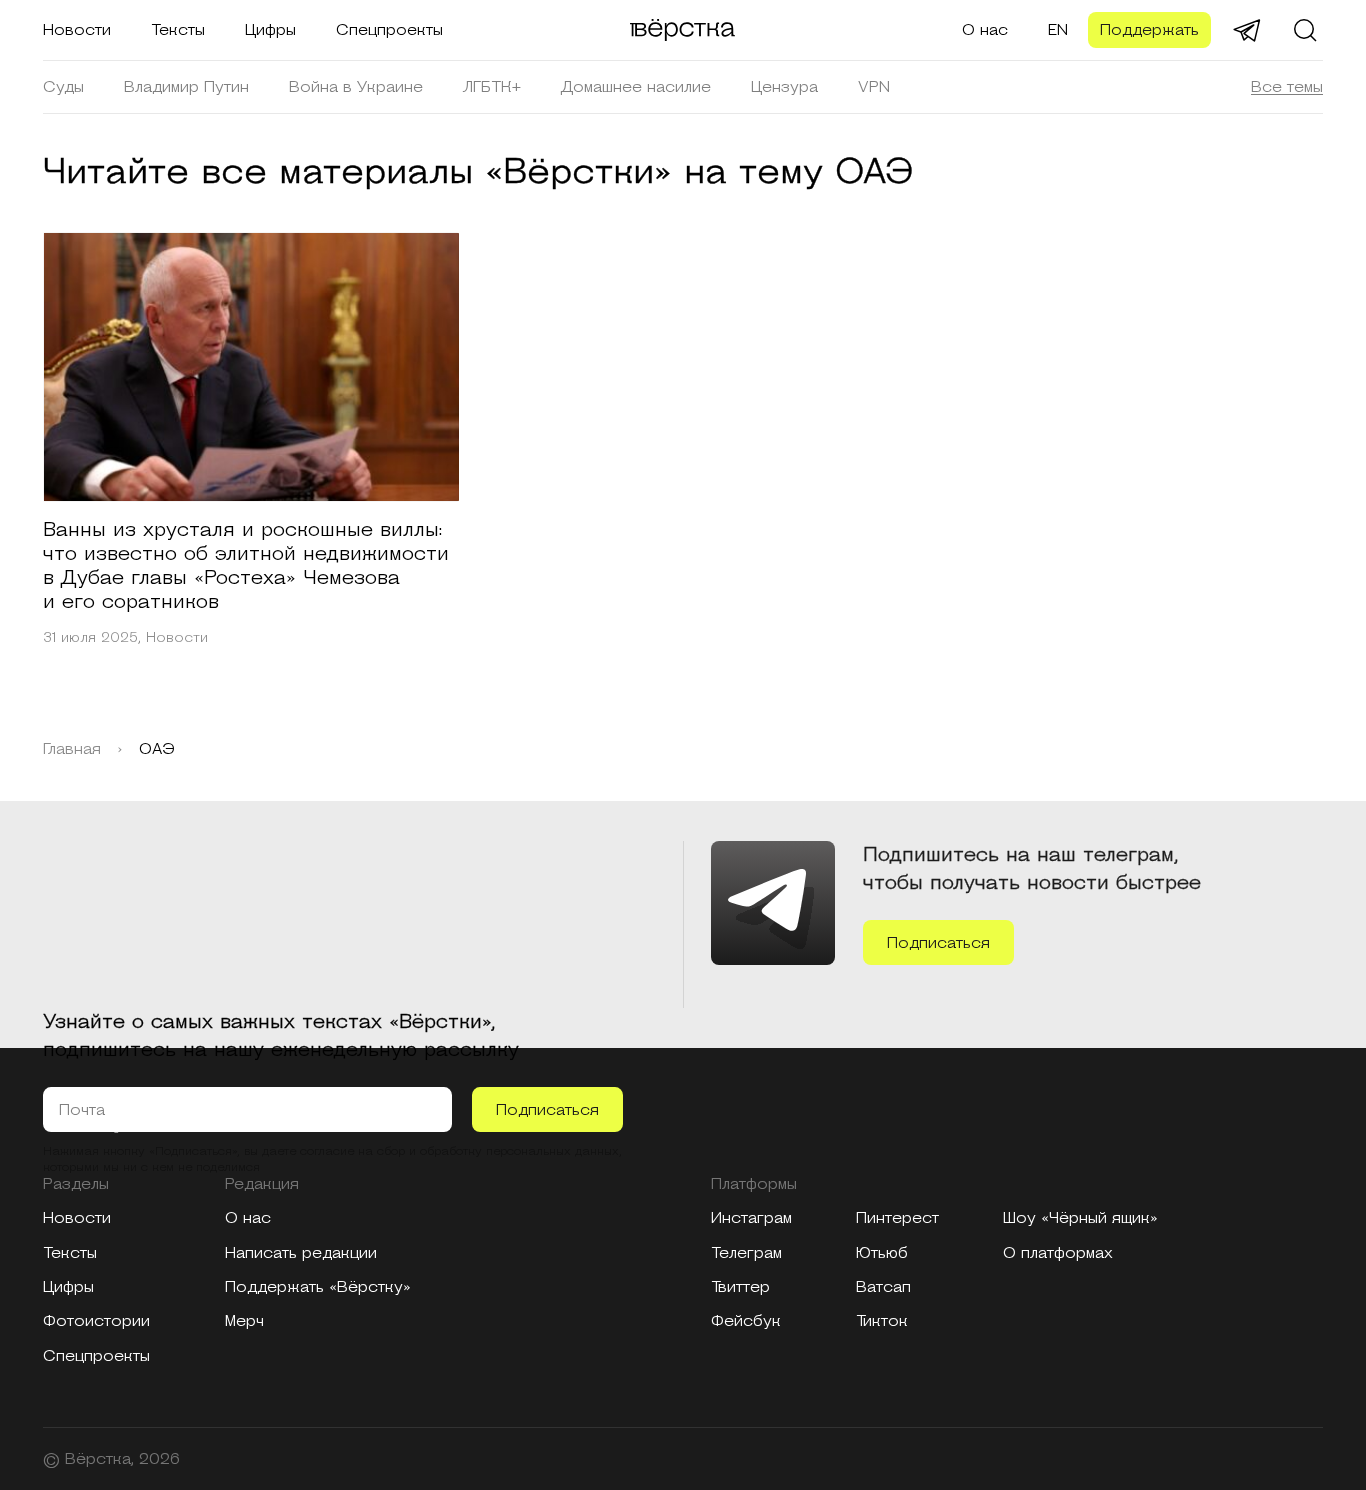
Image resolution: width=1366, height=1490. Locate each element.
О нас (985, 30)
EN (1058, 30)
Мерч (244, 1321)
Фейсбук (746, 1321)
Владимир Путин (186, 87)
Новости (77, 30)
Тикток (882, 1321)
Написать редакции (301, 1253)
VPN (874, 87)
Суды (63, 87)
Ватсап (883, 1287)
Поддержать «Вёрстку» (318, 1287)
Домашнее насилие (636, 87)
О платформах (1058, 1253)
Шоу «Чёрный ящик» (1080, 1218)
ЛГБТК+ (492, 87)
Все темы (1287, 87)
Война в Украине (356, 87)
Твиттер (740, 1287)
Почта (82, 1110)
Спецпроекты (389, 30)
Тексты (178, 30)
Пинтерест (897, 1218)
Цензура (784, 87)
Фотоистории (96, 1321)
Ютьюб (882, 1253)
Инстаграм (751, 1218)
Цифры (270, 30)
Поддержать (1149, 30)
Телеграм (746, 1253)
